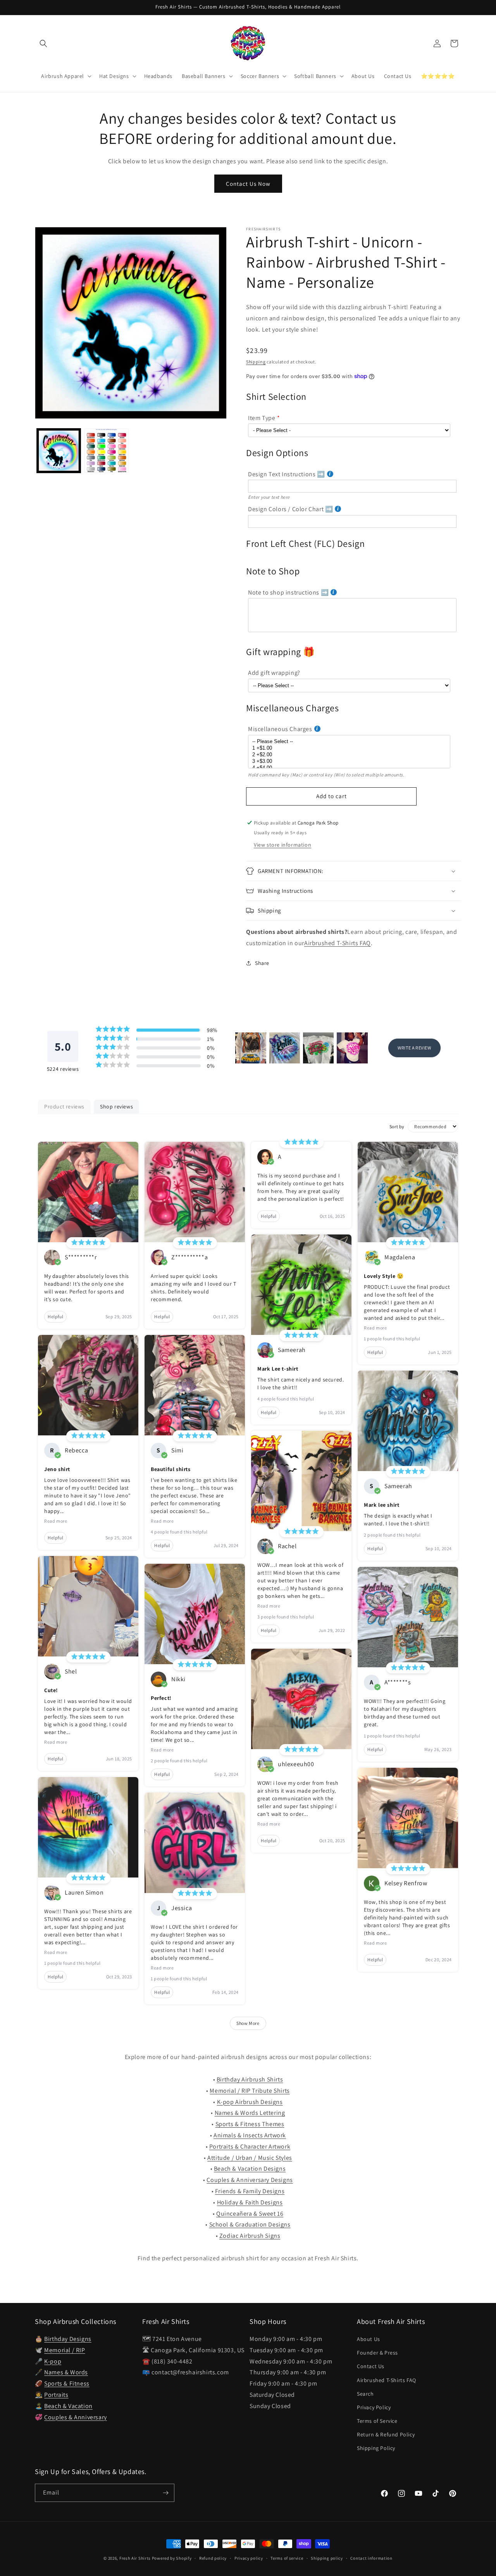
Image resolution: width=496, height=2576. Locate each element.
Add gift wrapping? (274, 673)
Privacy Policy (374, 2407)
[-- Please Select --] (349, 742)
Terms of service (287, 2558)
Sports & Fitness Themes (250, 2124)
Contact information (371, 2558)
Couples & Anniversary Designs (250, 2180)
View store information (282, 845)
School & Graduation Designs (250, 2224)
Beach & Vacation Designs (250, 2169)
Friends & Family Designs (250, 2191)
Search (365, 2394)
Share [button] (262, 963)
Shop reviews (116, 1106)
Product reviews (64, 1106)
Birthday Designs (68, 2339)
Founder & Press (377, 2353)
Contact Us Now (248, 184)
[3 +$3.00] (349, 762)
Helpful (55, 1317)
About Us (369, 2339)
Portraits (56, 2395)
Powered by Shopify (172, 2558)
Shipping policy (327, 2558)
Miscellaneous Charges (280, 729)
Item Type (262, 418)
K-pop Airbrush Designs (250, 2102)
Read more (56, 1521)
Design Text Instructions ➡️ (287, 474)
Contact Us (371, 2366)
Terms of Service (377, 2421)
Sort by (397, 1126)
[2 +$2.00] (349, 755)
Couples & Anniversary (76, 2417)
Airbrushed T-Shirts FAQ (338, 943)
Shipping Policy (376, 2448)
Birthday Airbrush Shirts (250, 2079)
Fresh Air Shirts (135, 2558)
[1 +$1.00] (349, 748)
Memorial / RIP (65, 2350)
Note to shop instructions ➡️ (288, 592)
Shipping (256, 362)
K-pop (53, 2361)
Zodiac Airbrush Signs (250, 2236)
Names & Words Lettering (250, 2113)
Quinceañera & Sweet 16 (250, 2214)
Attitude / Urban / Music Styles (250, 2158)
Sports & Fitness (67, 2383)
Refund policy (213, 2558)
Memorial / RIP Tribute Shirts (250, 2091)
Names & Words (66, 2372)
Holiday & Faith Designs (250, 2202)
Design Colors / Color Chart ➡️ (290, 509)
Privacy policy (249, 2558)
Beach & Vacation (68, 2406)
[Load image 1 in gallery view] (59, 450)
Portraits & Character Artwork (250, 2146)
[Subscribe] (165, 2493)
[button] (43, 43)
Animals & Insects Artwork (250, 2135)
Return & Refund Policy (386, 2434)
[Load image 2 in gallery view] (106, 450)
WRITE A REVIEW (414, 1048)
